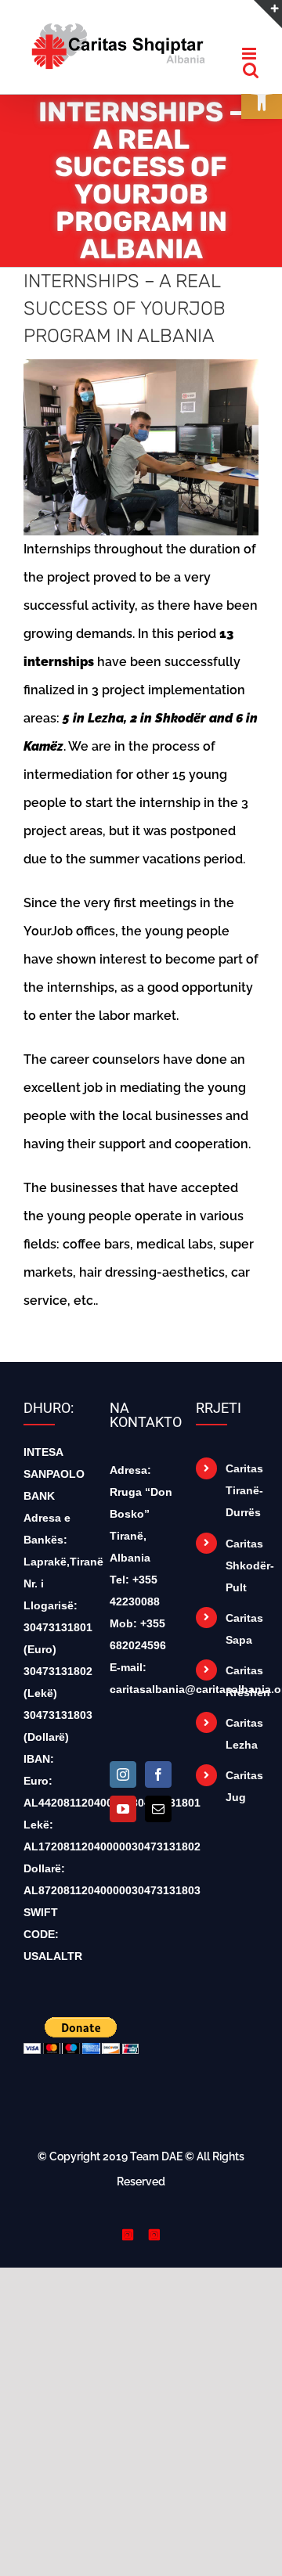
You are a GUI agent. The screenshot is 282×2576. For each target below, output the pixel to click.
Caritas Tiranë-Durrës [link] (242, 1501)
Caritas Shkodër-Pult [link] (242, 1576)
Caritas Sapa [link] (242, 1640)
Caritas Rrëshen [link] (242, 1692)
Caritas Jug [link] (242, 1797)
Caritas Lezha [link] (242, 1745)
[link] (118, 44)
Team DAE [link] (156, 2167)
